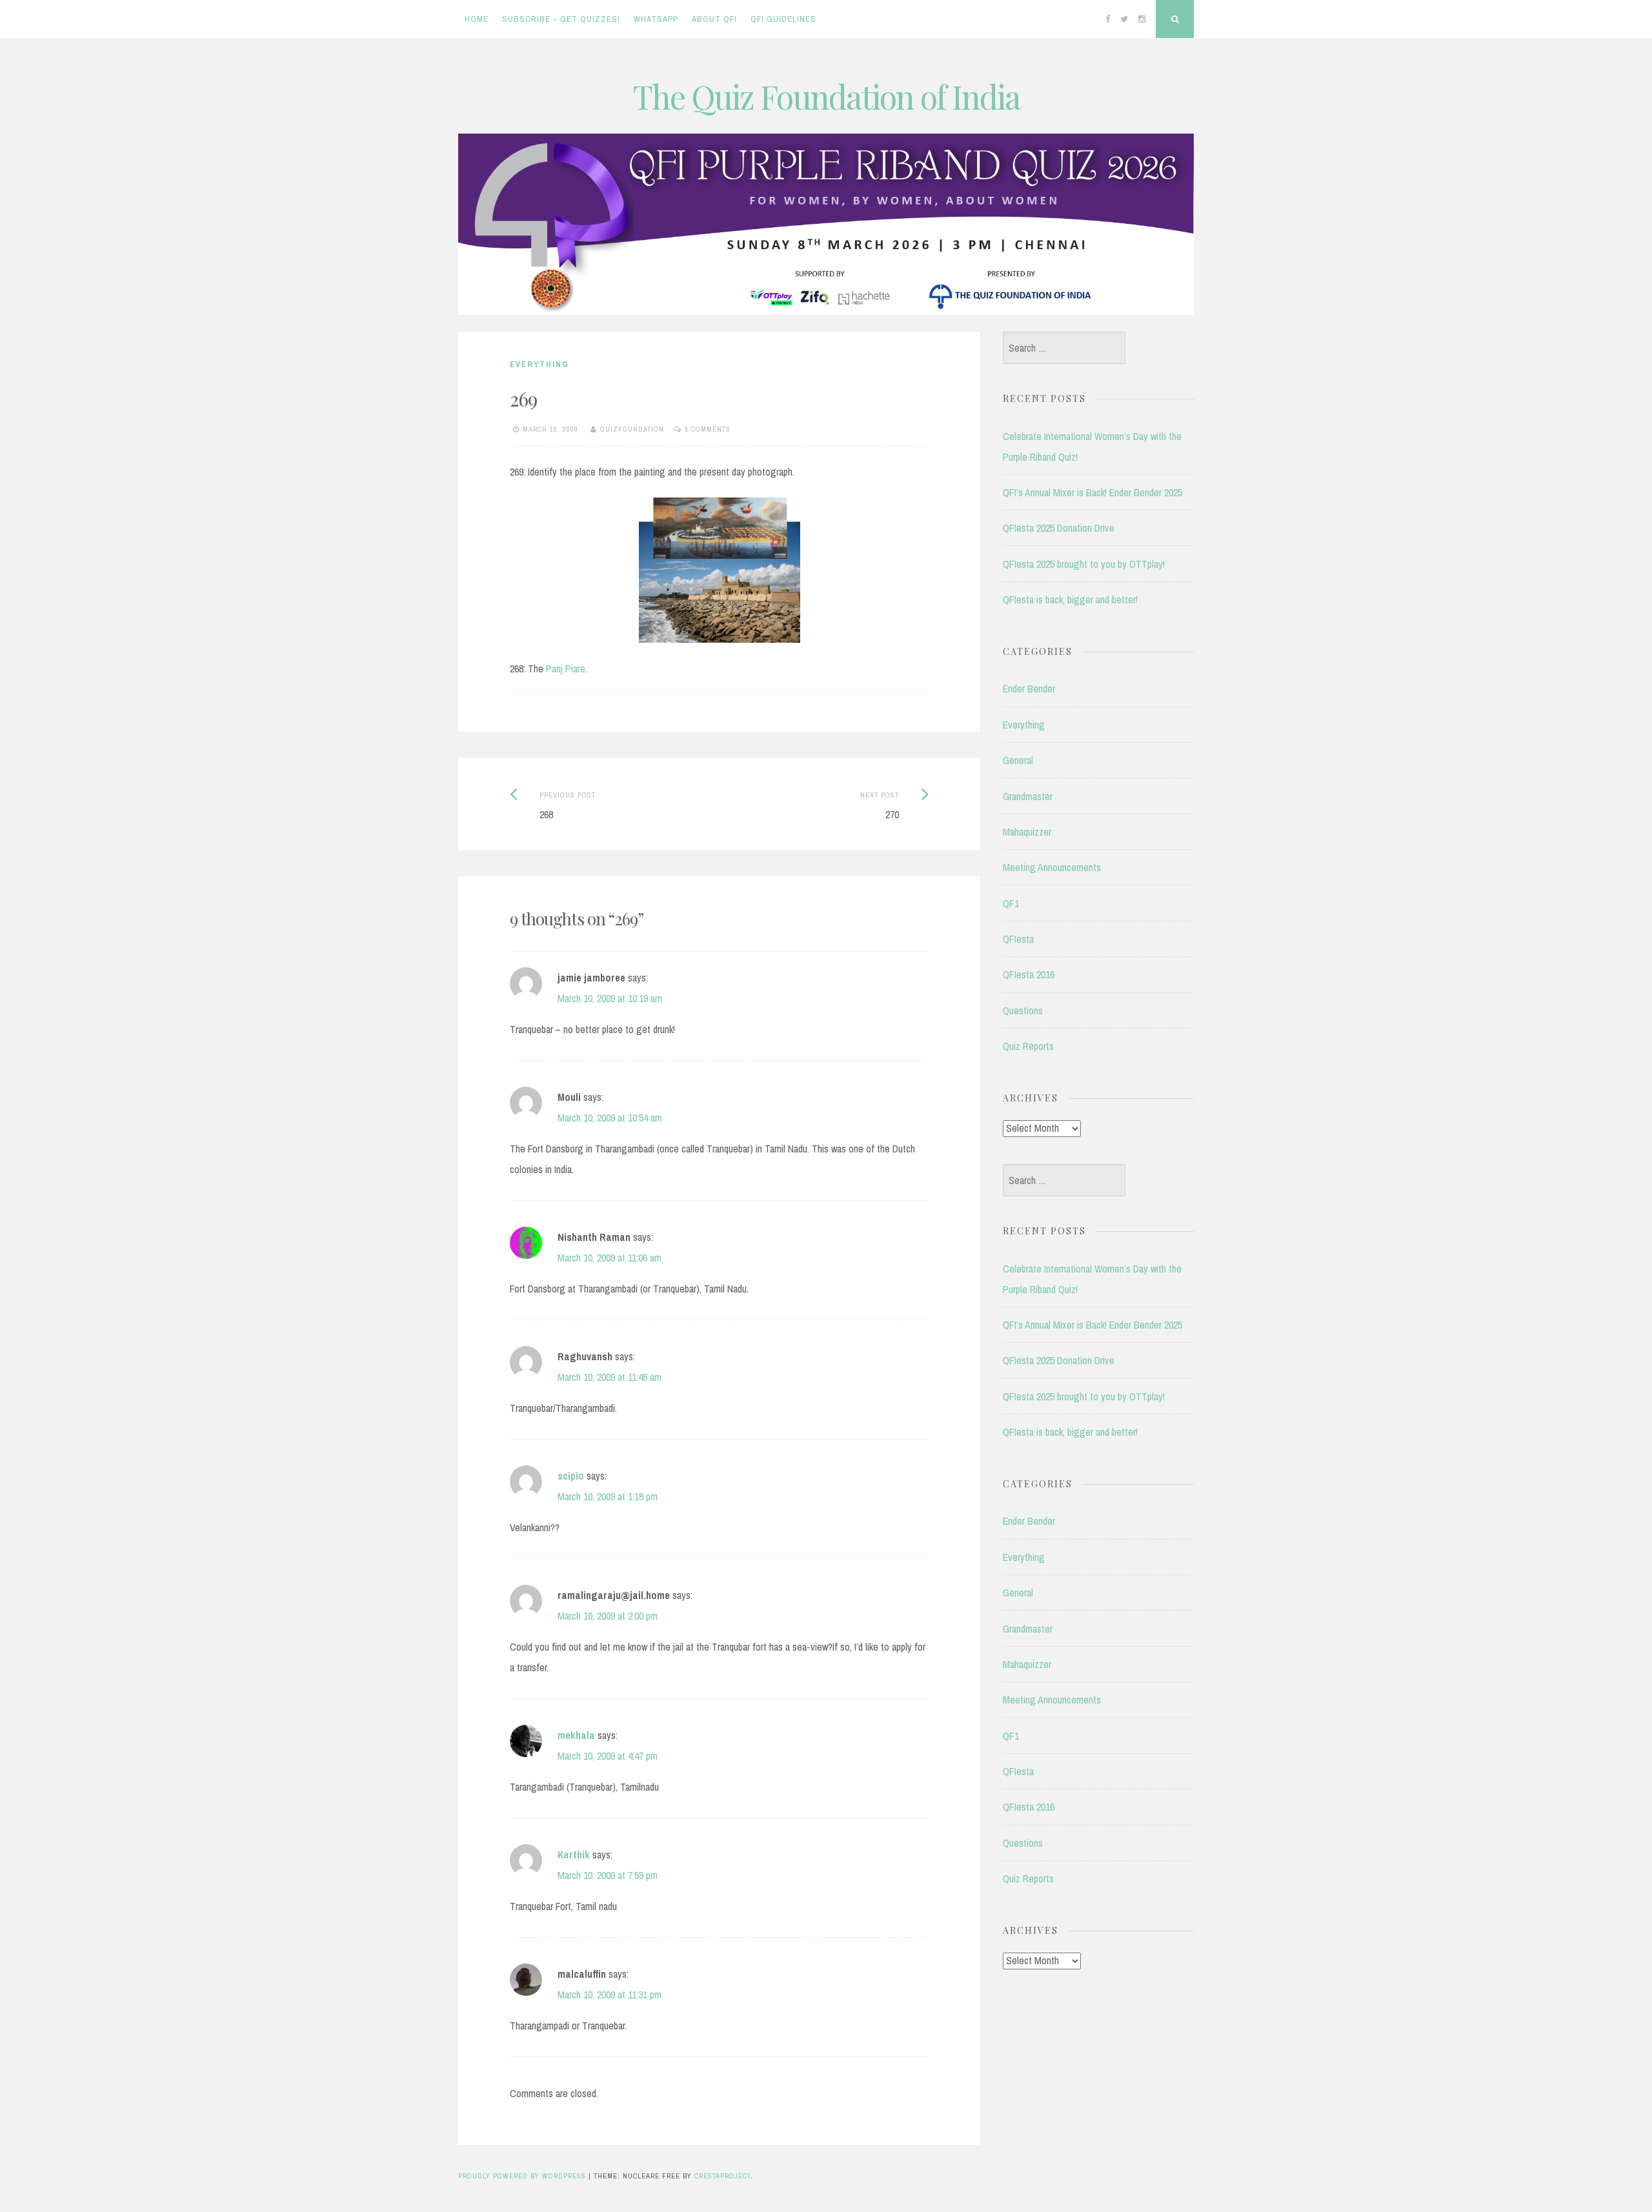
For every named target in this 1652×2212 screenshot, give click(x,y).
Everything (539, 364)
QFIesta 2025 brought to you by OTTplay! (1084, 564)
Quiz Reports (1028, 1046)
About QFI (714, 19)
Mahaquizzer (1027, 832)
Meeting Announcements (1052, 867)
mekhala (576, 1735)
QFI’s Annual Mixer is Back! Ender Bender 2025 (1093, 492)
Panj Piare (566, 669)
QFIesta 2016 (1029, 974)
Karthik (574, 1855)
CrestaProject (722, 2176)
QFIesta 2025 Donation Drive (1059, 528)
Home (477, 19)
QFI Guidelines (783, 19)
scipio (571, 1476)
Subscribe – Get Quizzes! (561, 19)
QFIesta (1018, 939)
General (1018, 760)
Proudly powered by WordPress (522, 2176)
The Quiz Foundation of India (826, 96)
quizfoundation (632, 429)
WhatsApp (656, 19)
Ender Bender (1029, 689)
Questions (1023, 1010)
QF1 (1011, 903)
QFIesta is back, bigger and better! (1070, 599)
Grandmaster (1028, 796)
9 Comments (708, 429)
